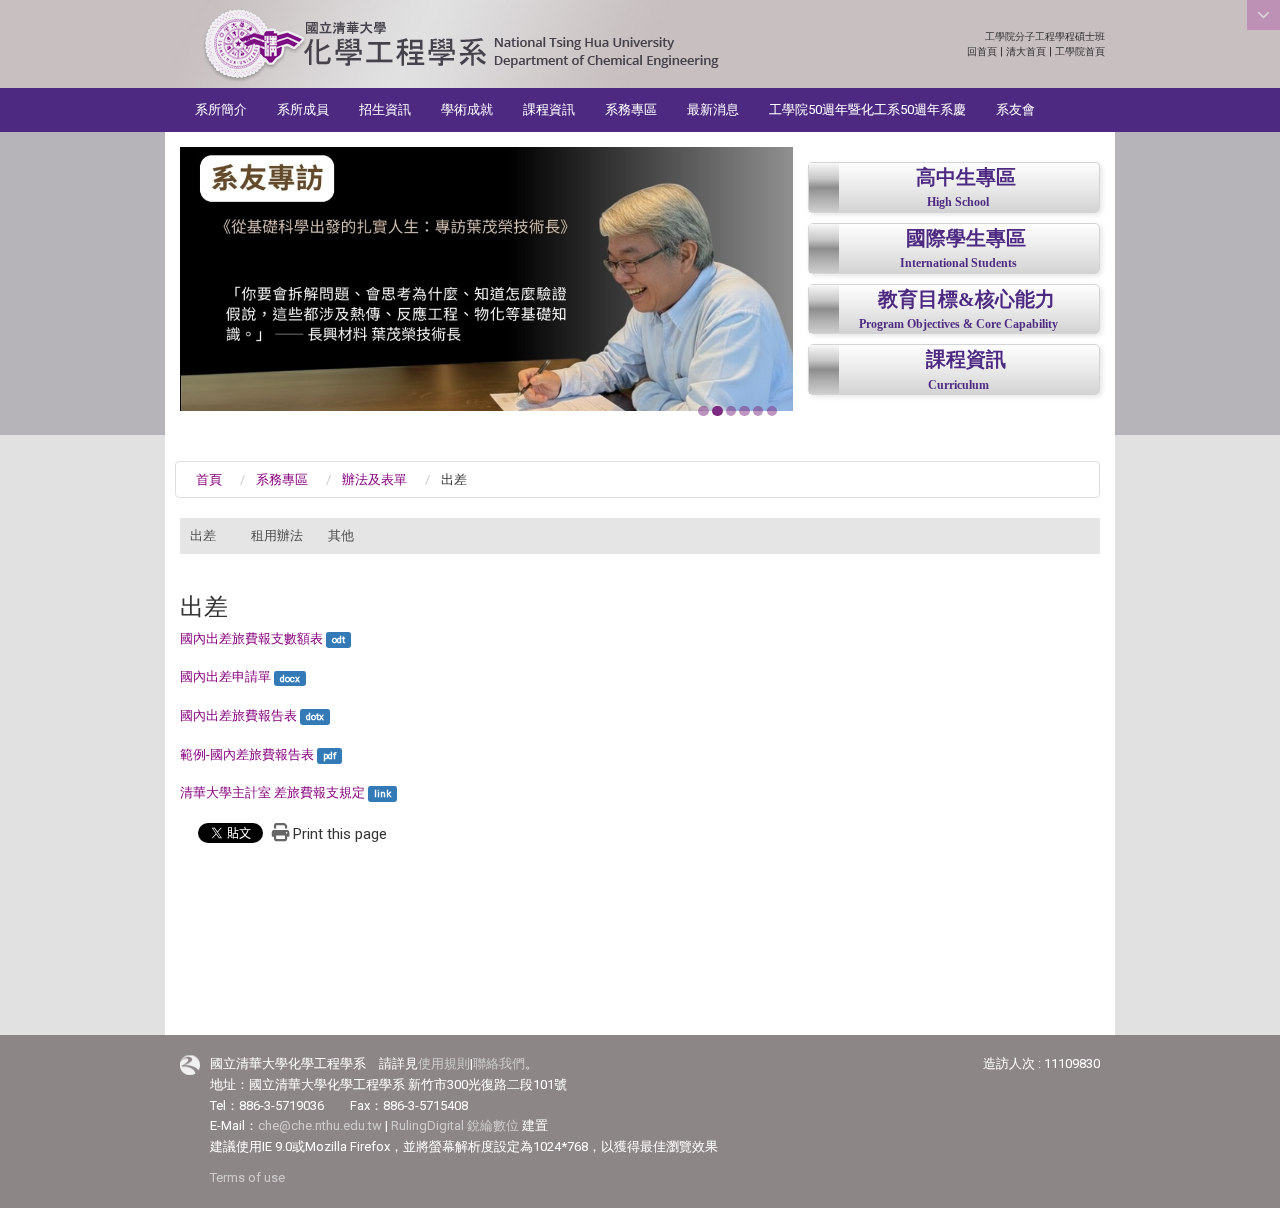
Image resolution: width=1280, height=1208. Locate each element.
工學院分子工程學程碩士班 (1045, 36)
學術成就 (467, 109)
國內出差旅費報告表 (238, 715)
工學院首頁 (1080, 51)
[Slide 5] (758, 411)
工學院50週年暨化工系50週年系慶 (867, 109)
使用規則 (444, 1063)
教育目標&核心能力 (966, 299)
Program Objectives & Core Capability (958, 324)
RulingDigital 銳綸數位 (455, 1125)
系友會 (1015, 109)
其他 (341, 535)
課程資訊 (549, 109)
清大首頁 (1026, 51)
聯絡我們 (499, 1063)
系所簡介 (221, 109)
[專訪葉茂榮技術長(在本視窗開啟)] (486, 279)
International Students (958, 263)
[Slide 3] (731, 411)
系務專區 (631, 109)
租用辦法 (277, 535)
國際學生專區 (966, 238)
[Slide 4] (744, 411)
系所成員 (303, 109)
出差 (203, 535)
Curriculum (958, 385)
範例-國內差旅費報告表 (247, 754)
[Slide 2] (717, 411)
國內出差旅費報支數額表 (251, 638)
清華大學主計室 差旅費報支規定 (272, 792)
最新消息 (713, 109)
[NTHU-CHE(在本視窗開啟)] (460, 45)
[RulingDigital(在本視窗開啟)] (190, 1064)
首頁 (209, 479)
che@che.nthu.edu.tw (320, 1125)
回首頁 (982, 51)
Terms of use (247, 1177)
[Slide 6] (772, 411)
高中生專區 (966, 177)
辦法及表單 (374, 479)
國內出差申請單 (225, 676)
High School (958, 202)
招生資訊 (385, 109)
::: (1094, 36)
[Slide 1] (703, 411)
